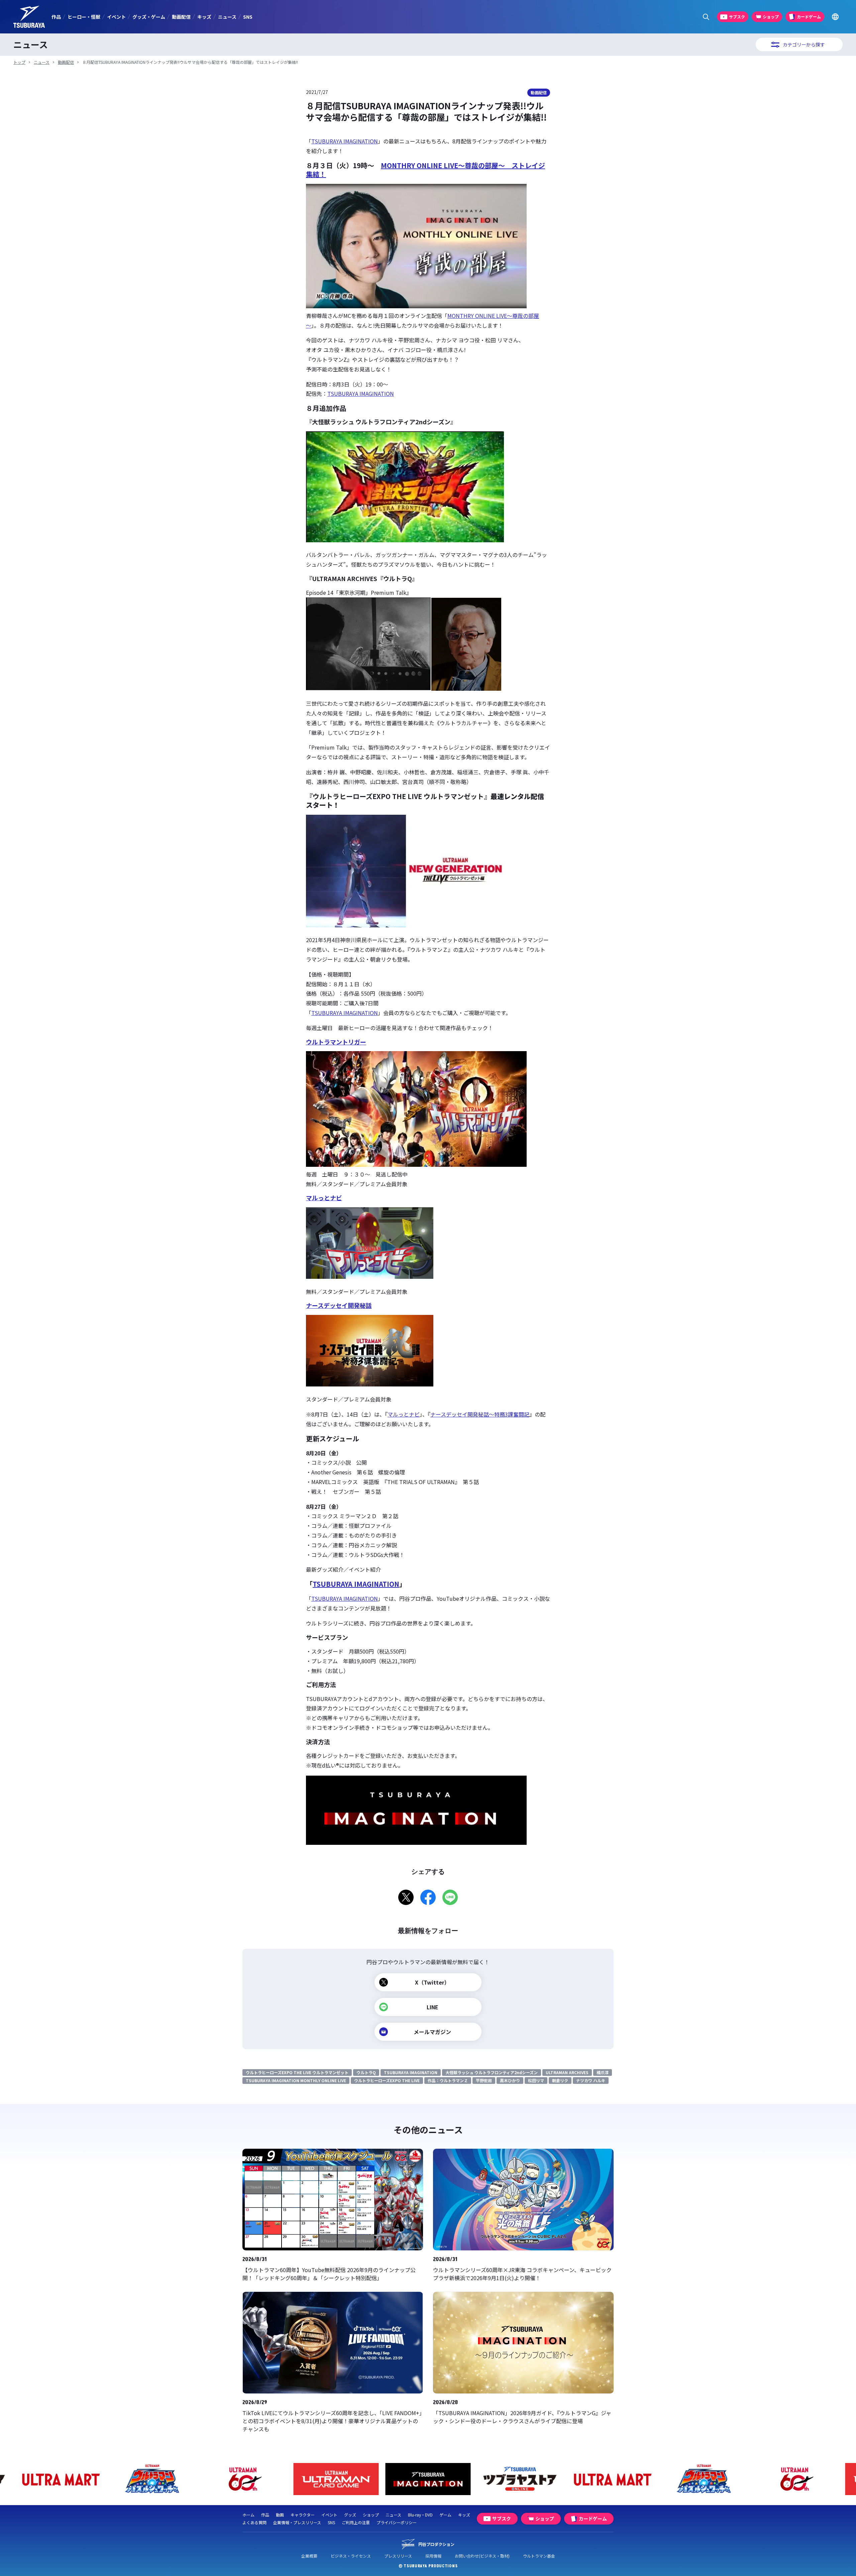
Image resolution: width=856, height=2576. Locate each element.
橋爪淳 (603, 2072)
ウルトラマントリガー (336, 1042)
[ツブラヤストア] (428, 2479)
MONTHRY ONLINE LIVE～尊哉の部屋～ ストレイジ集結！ (425, 170)
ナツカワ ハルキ (591, 2080)
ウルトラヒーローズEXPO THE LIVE (387, 2080)
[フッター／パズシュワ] (60, 2479)
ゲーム (445, 2515)
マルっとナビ (324, 1198)
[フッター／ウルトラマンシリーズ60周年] (152, 2479)
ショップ (371, 2515)
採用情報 (433, 2556)
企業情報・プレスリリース (297, 2522)
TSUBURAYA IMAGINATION (345, 141)
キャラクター (303, 2515)
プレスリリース (398, 2556)
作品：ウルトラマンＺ (448, 2080)
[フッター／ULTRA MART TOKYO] (520, 2479)
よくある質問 (254, 2522)
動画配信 (181, 17)
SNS (248, 17)
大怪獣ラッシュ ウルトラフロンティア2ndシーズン (492, 2072)
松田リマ (536, 2080)
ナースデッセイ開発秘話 (339, 1305)
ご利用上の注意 (356, 2522)
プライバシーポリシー (397, 2522)
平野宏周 (484, 2080)
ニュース (227, 17)
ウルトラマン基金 (539, 2556)
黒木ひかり (510, 2080)
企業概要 (309, 2556)
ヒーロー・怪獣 (84, 17)
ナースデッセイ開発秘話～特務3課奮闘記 (480, 1414)
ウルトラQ (366, 2072)
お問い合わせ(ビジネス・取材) (482, 2556)
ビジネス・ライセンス (351, 2556)
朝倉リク (560, 2080)
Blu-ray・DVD (420, 2515)
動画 (280, 2515)
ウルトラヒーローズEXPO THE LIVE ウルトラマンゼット (297, 2072)
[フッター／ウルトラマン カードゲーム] (244, 2479)
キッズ (204, 17)
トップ (19, 62)
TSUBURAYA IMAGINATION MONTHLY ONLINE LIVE (296, 2080)
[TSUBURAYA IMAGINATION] (336, 2479)
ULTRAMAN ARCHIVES (567, 2072)
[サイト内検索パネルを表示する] (706, 17)
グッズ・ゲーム (149, 17)
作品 (56, 17)
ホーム (248, 2515)
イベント (116, 17)
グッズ (350, 2515)
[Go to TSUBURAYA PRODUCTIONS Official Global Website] (835, 17)
